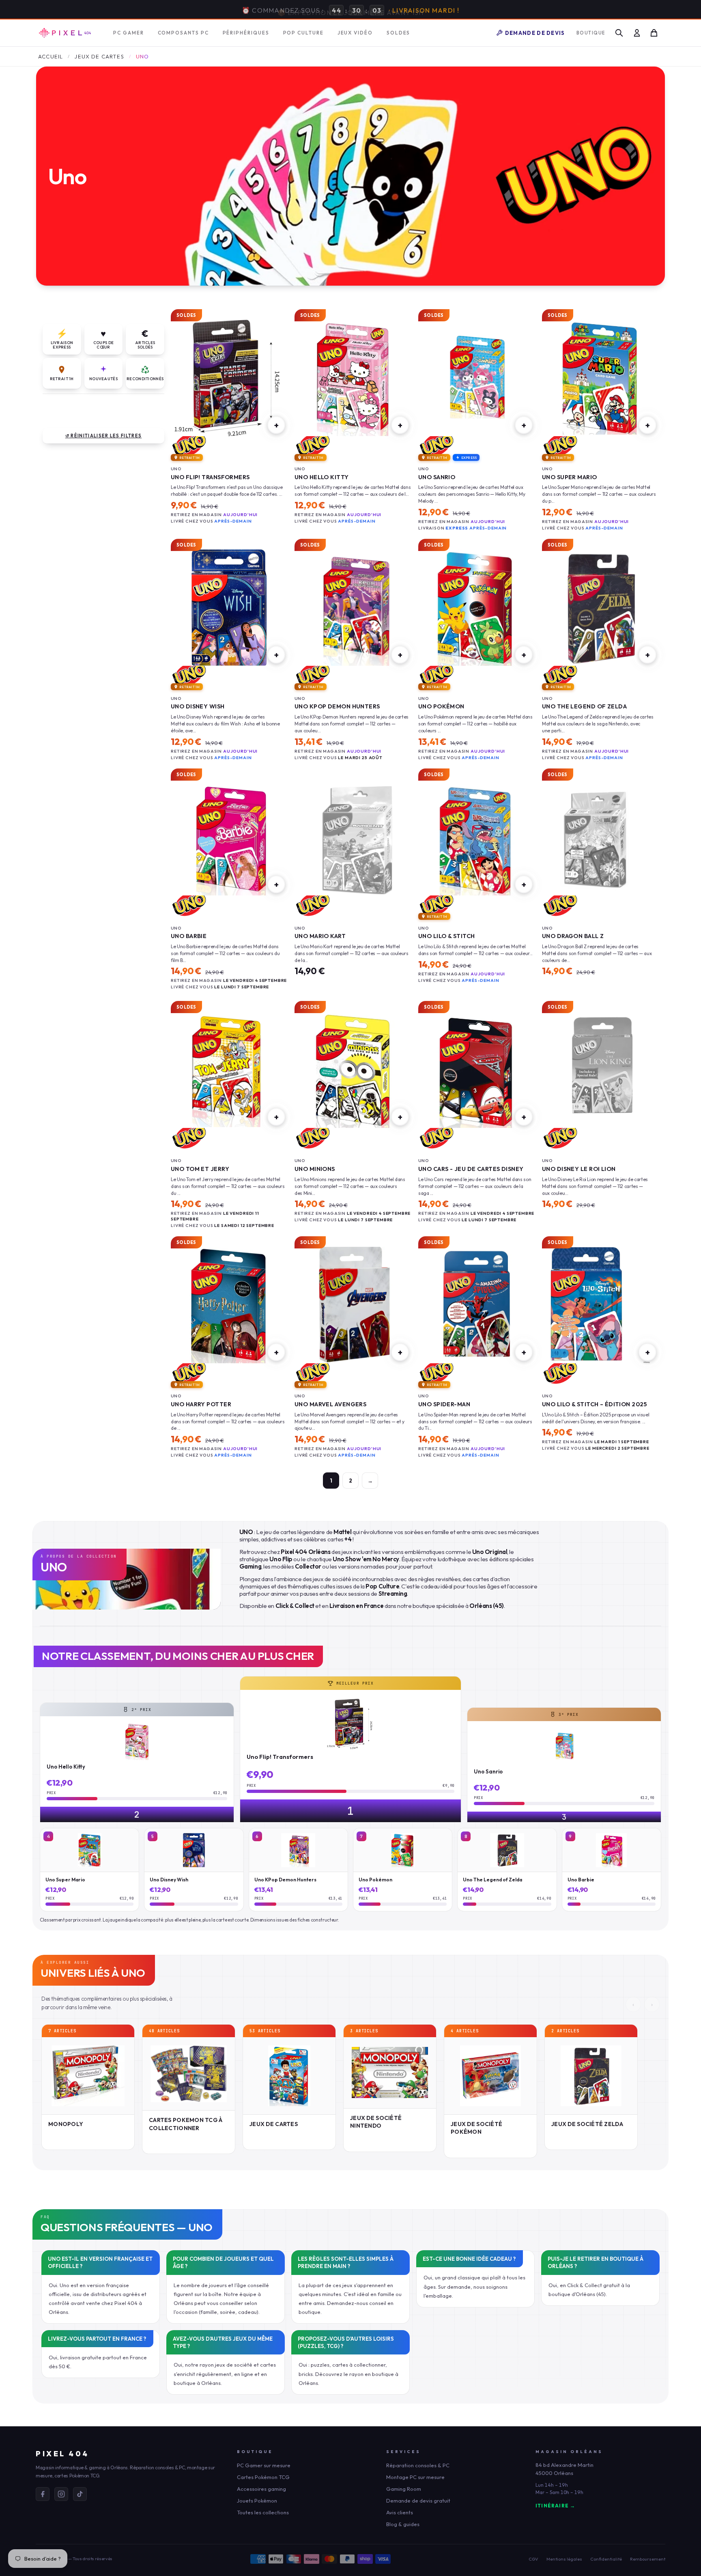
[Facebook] (43, 2493)
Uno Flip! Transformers (210, 476)
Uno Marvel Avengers (330, 1403)
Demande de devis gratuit (418, 2500)
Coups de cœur (103, 338)
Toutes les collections (263, 2511)
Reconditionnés (145, 378)
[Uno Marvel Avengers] (353, 1304)
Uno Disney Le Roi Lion (579, 1168)
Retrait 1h (62, 378)
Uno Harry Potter (201, 1403)
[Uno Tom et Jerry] (229, 1069)
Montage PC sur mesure (415, 2476)
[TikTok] (80, 2493)
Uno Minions (315, 1168)
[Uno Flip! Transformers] (229, 377)
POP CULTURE (303, 32)
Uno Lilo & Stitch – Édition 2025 (595, 1403)
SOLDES (399, 32)
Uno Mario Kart (320, 935)
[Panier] (654, 32)
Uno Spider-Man (444, 1403)
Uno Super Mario (570, 476)
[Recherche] (619, 32)
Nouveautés (103, 378)
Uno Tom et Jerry (200, 1168)
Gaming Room (404, 2488)
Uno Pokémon (441, 705)
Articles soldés (145, 338)
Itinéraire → (555, 2505)
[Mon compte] (637, 32)
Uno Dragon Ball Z (573, 935)
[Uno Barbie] (229, 836)
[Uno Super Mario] (600, 377)
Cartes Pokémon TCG (263, 2476)
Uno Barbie (189, 935)
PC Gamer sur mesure (264, 2464)
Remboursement (648, 2558)
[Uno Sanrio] (476, 377)
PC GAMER (128, 32)
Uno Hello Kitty (322, 476)
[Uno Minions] (353, 1069)
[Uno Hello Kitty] (353, 377)
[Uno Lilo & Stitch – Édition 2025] (600, 1304)
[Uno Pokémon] (476, 607)
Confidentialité (606, 2558)
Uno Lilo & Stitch (446, 935)
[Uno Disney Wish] (229, 607)
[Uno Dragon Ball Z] (600, 836)
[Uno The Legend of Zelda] (600, 607)
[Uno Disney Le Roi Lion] (600, 1069)
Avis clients (400, 2511)
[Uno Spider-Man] (476, 1304)
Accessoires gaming (261, 2488)
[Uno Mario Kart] (353, 836)
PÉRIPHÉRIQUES (246, 32)
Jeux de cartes (99, 56)
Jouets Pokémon (257, 2500)
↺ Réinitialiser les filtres (104, 435)
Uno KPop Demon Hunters (337, 705)
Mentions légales (564, 2558)
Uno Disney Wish (198, 705)
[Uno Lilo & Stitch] (476, 836)
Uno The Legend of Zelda (584, 705)
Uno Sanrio (437, 476)
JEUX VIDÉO (355, 32)
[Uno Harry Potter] (229, 1304)
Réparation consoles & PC (418, 2464)
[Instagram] (61, 2493)
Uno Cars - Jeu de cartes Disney (471, 1168)
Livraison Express (62, 338)
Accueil (51, 56)
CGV (533, 2558)
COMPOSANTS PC (183, 32)
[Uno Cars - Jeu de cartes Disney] (476, 1069)
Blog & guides (403, 2523)
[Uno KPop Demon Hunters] (353, 607)
